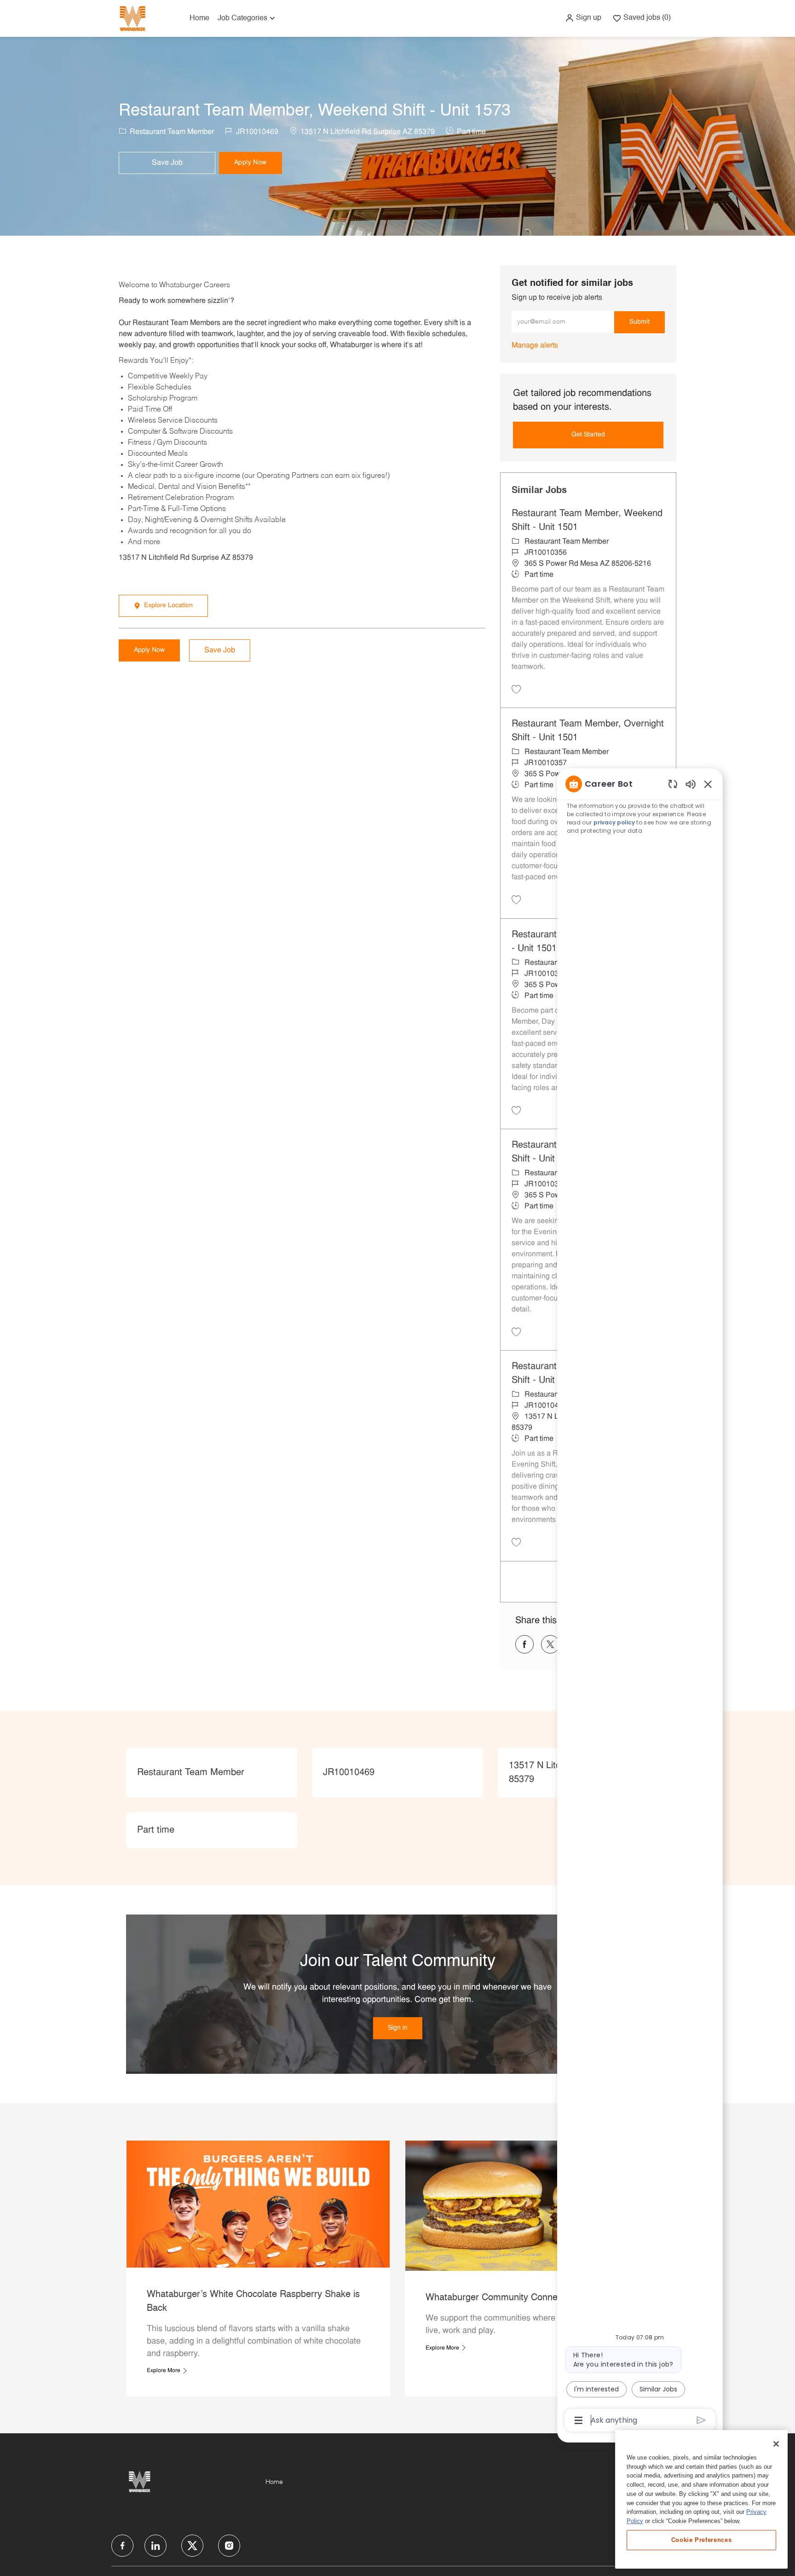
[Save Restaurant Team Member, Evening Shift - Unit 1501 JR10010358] (516, 1332)
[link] (535, 346)
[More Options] (579, 2420)
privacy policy (614, 822)
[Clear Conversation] (673, 784)
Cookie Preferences (702, 2540)
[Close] (776, 2444)
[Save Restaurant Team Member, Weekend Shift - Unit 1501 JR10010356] (516, 689)
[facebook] (122, 2546)
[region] (640, 1601)
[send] (701, 2420)
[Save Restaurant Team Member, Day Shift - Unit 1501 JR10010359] (516, 1110)
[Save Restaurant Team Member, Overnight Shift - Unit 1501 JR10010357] (516, 899)
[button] (583, 18)
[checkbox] (167, 163)
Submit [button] (639, 322)
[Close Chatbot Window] (708, 784)
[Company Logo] (132, 18)
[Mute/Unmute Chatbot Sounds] (691, 784)
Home (199, 18)
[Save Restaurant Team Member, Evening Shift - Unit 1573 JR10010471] (516, 1542)
